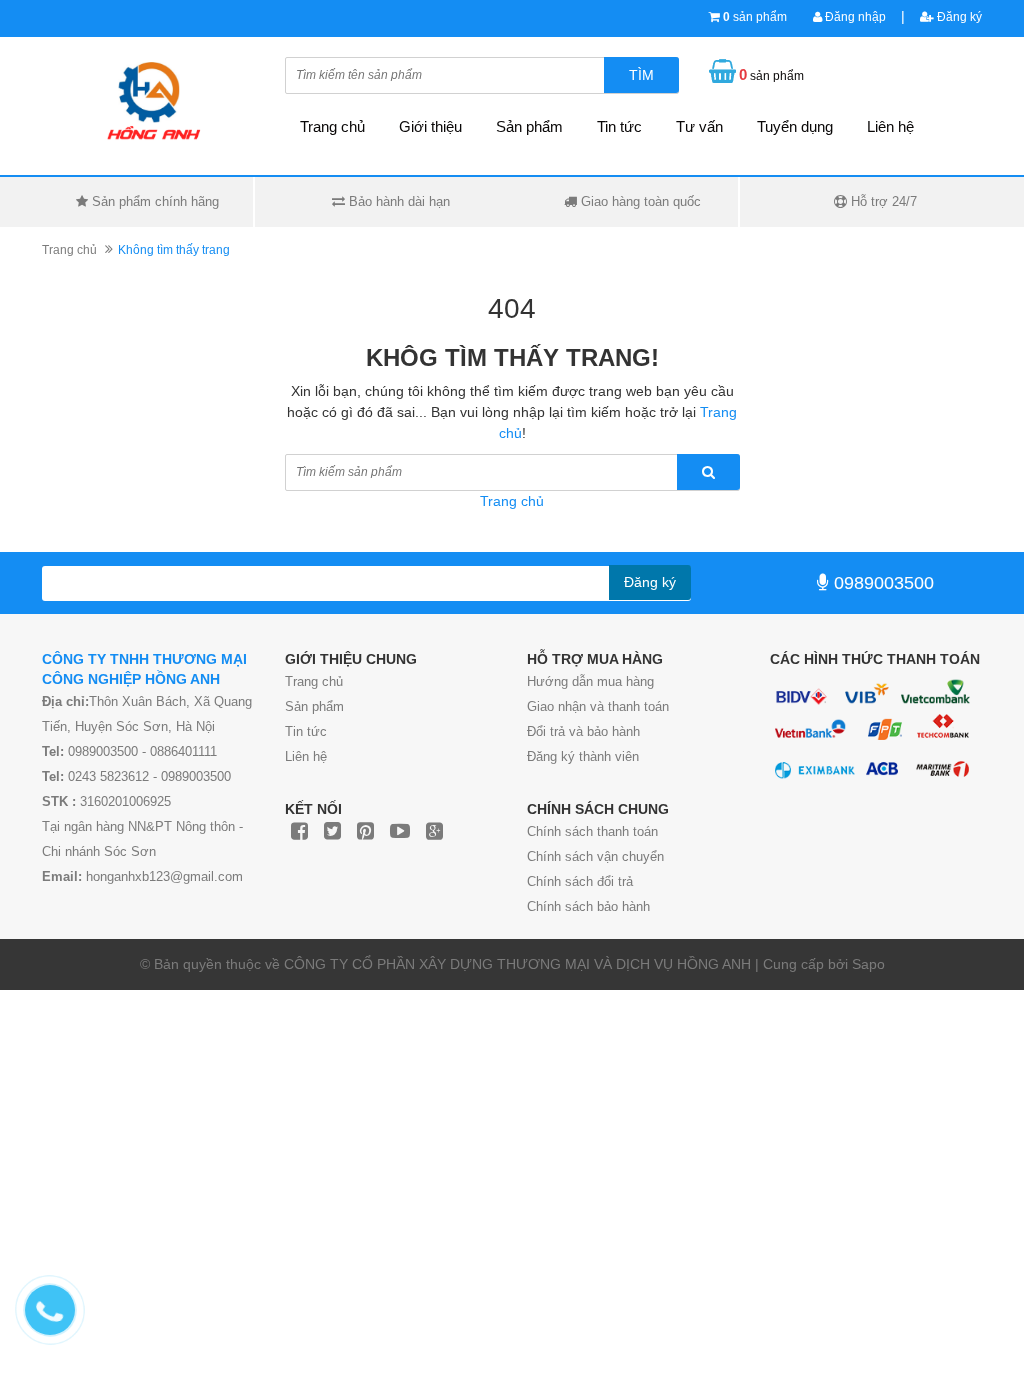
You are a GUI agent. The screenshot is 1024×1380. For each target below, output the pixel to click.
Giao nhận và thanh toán (598, 706)
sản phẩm (755, 17)
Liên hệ (890, 126)
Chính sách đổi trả (580, 881)
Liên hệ (306, 756)
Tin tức (306, 731)
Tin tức (619, 126)
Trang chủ (314, 681)
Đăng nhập (854, 17)
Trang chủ (332, 126)
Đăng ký (958, 17)
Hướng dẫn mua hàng (590, 681)
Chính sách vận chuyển (595, 856)
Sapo (868, 964)
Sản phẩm (314, 706)
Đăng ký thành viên (583, 756)
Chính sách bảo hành (588, 906)
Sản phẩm (529, 126)
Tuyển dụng (795, 126)
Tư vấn (699, 126)
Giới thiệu (430, 126)
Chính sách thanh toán (592, 831)
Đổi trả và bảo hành (583, 731)
